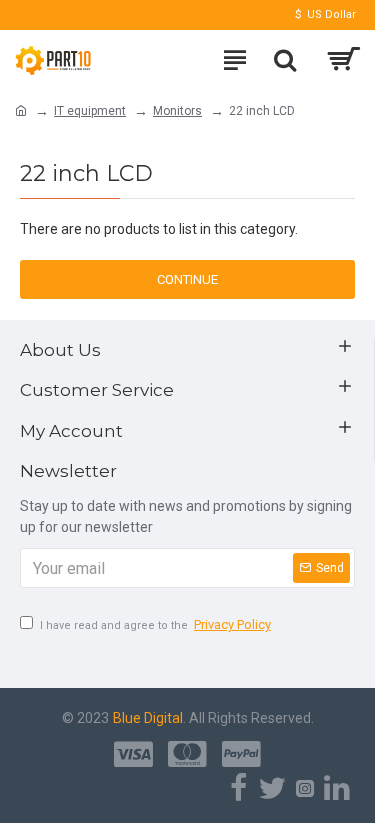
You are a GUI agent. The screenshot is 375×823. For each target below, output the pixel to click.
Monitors (177, 111)
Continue (187, 279)
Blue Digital (148, 718)
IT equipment (90, 111)
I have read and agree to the (155, 624)
